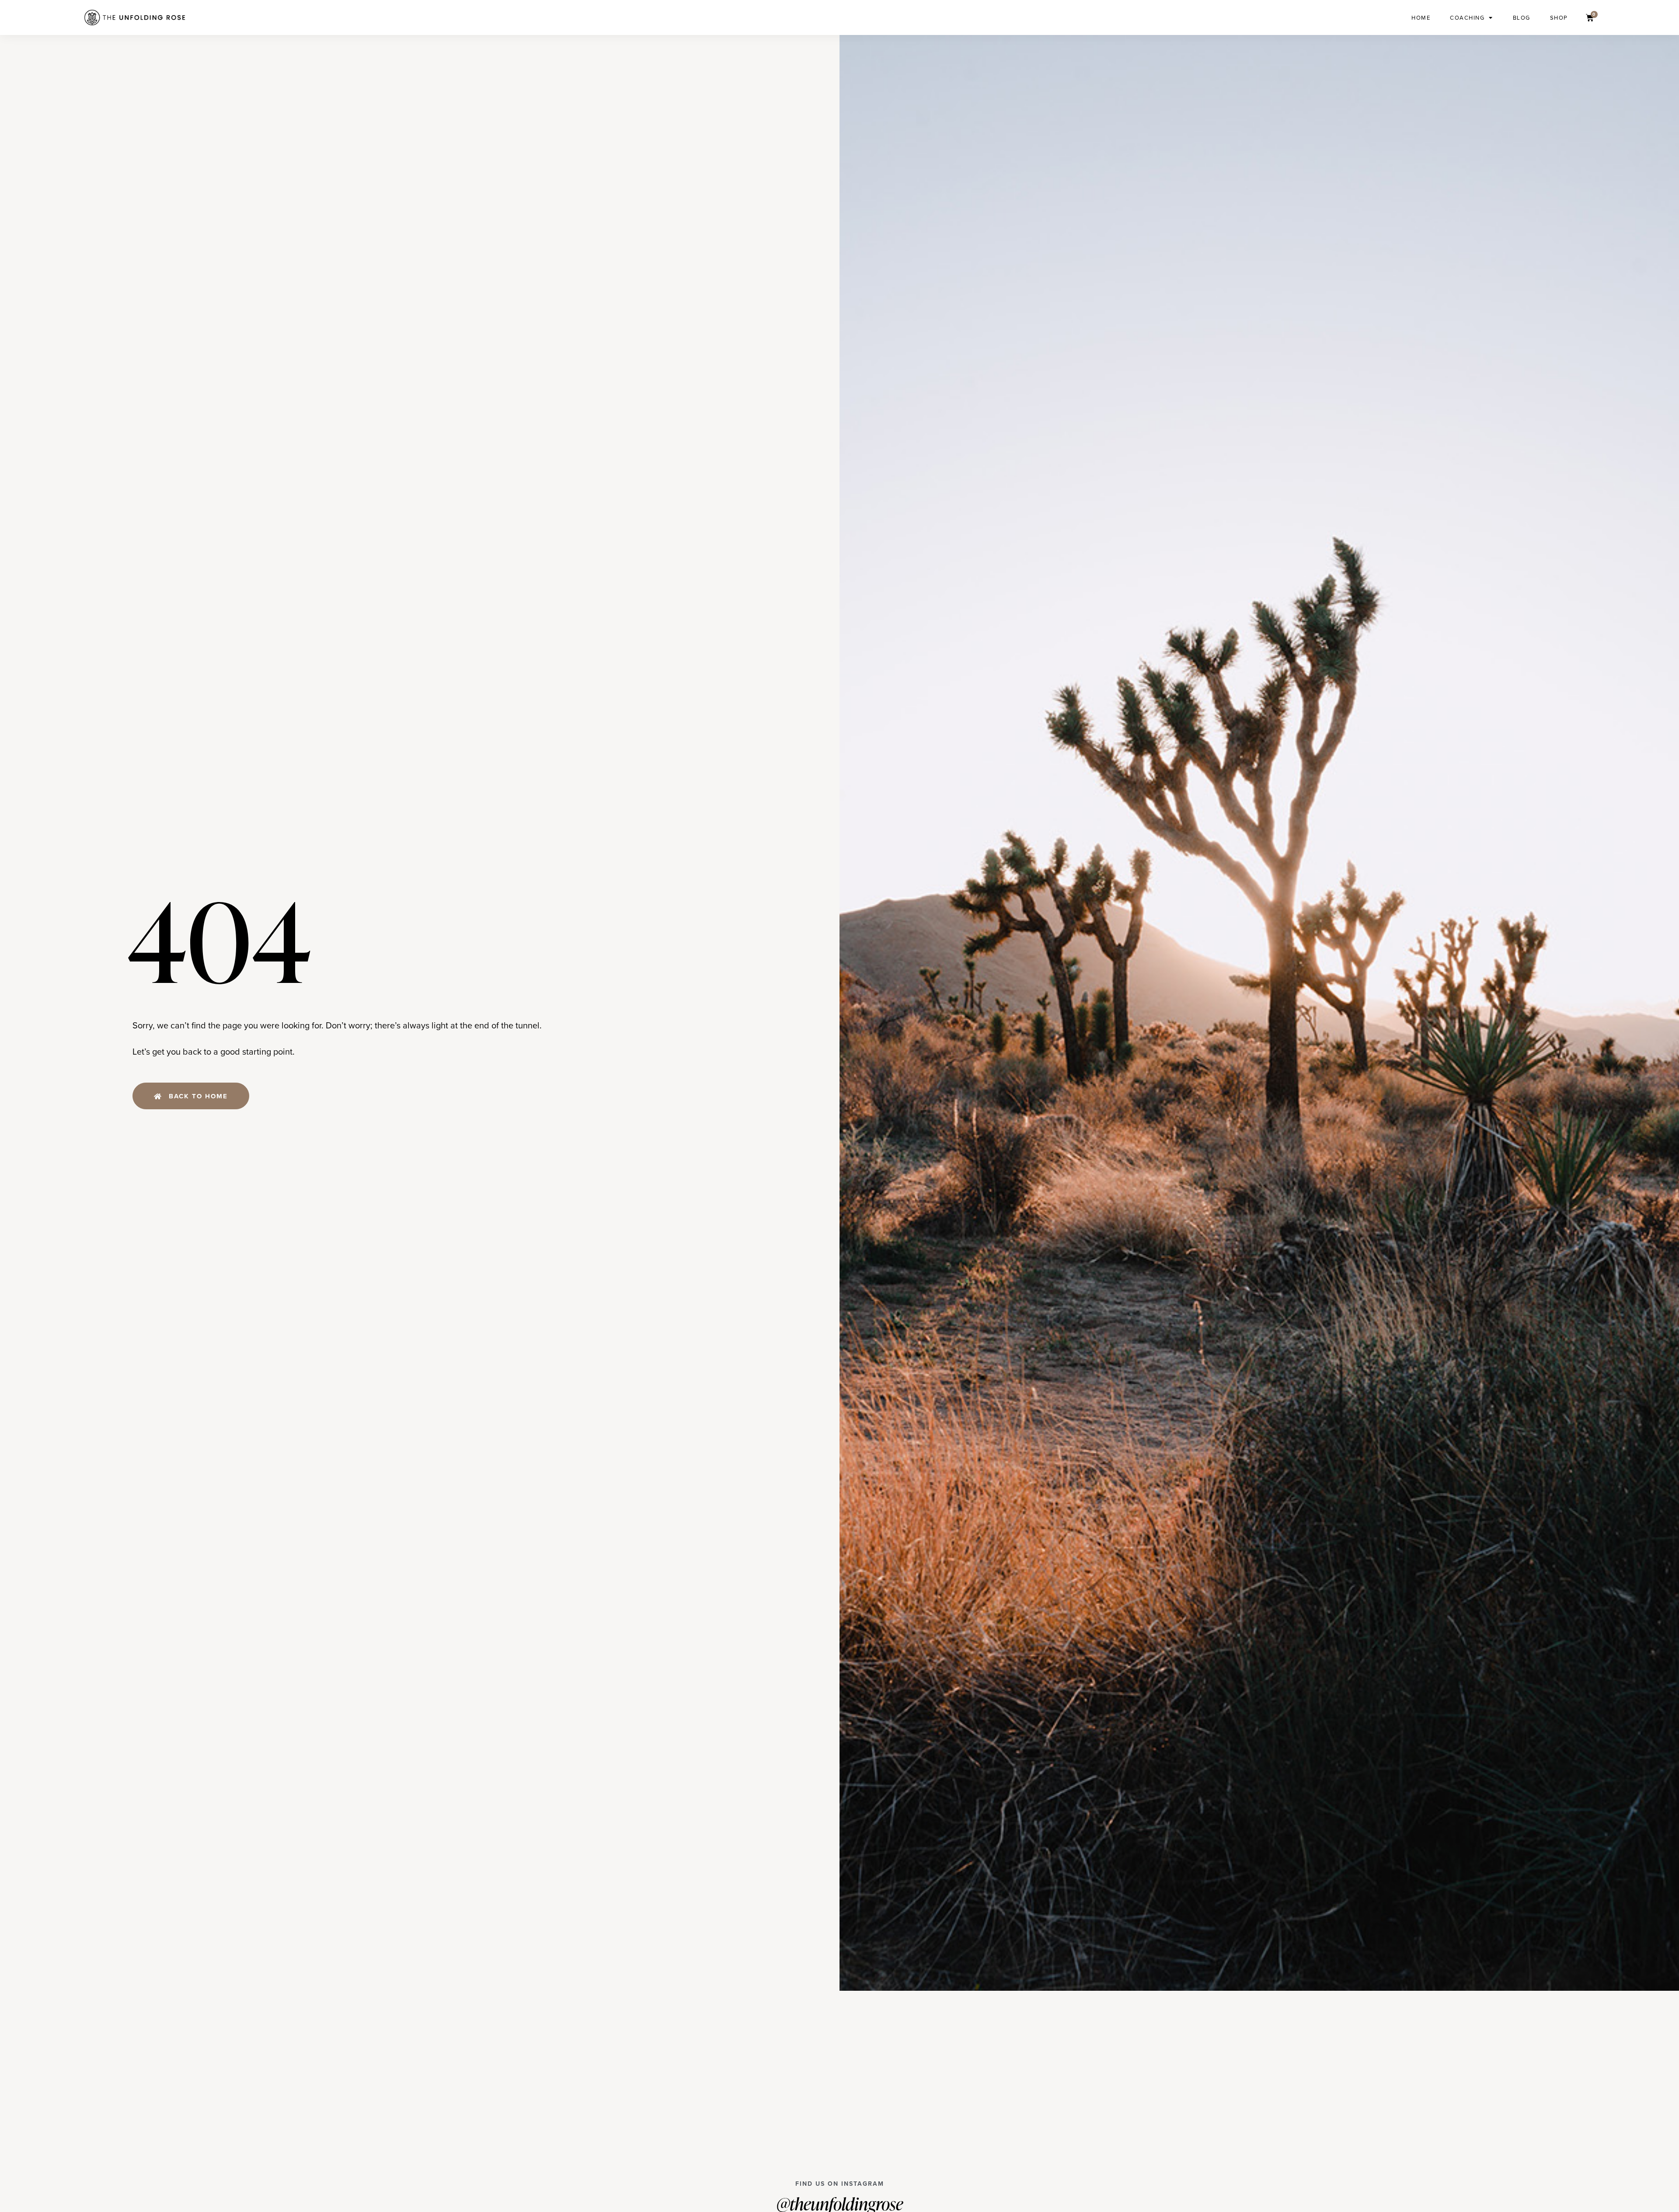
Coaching (1467, 17)
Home (1421, 17)
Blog (1522, 17)
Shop (1559, 17)
